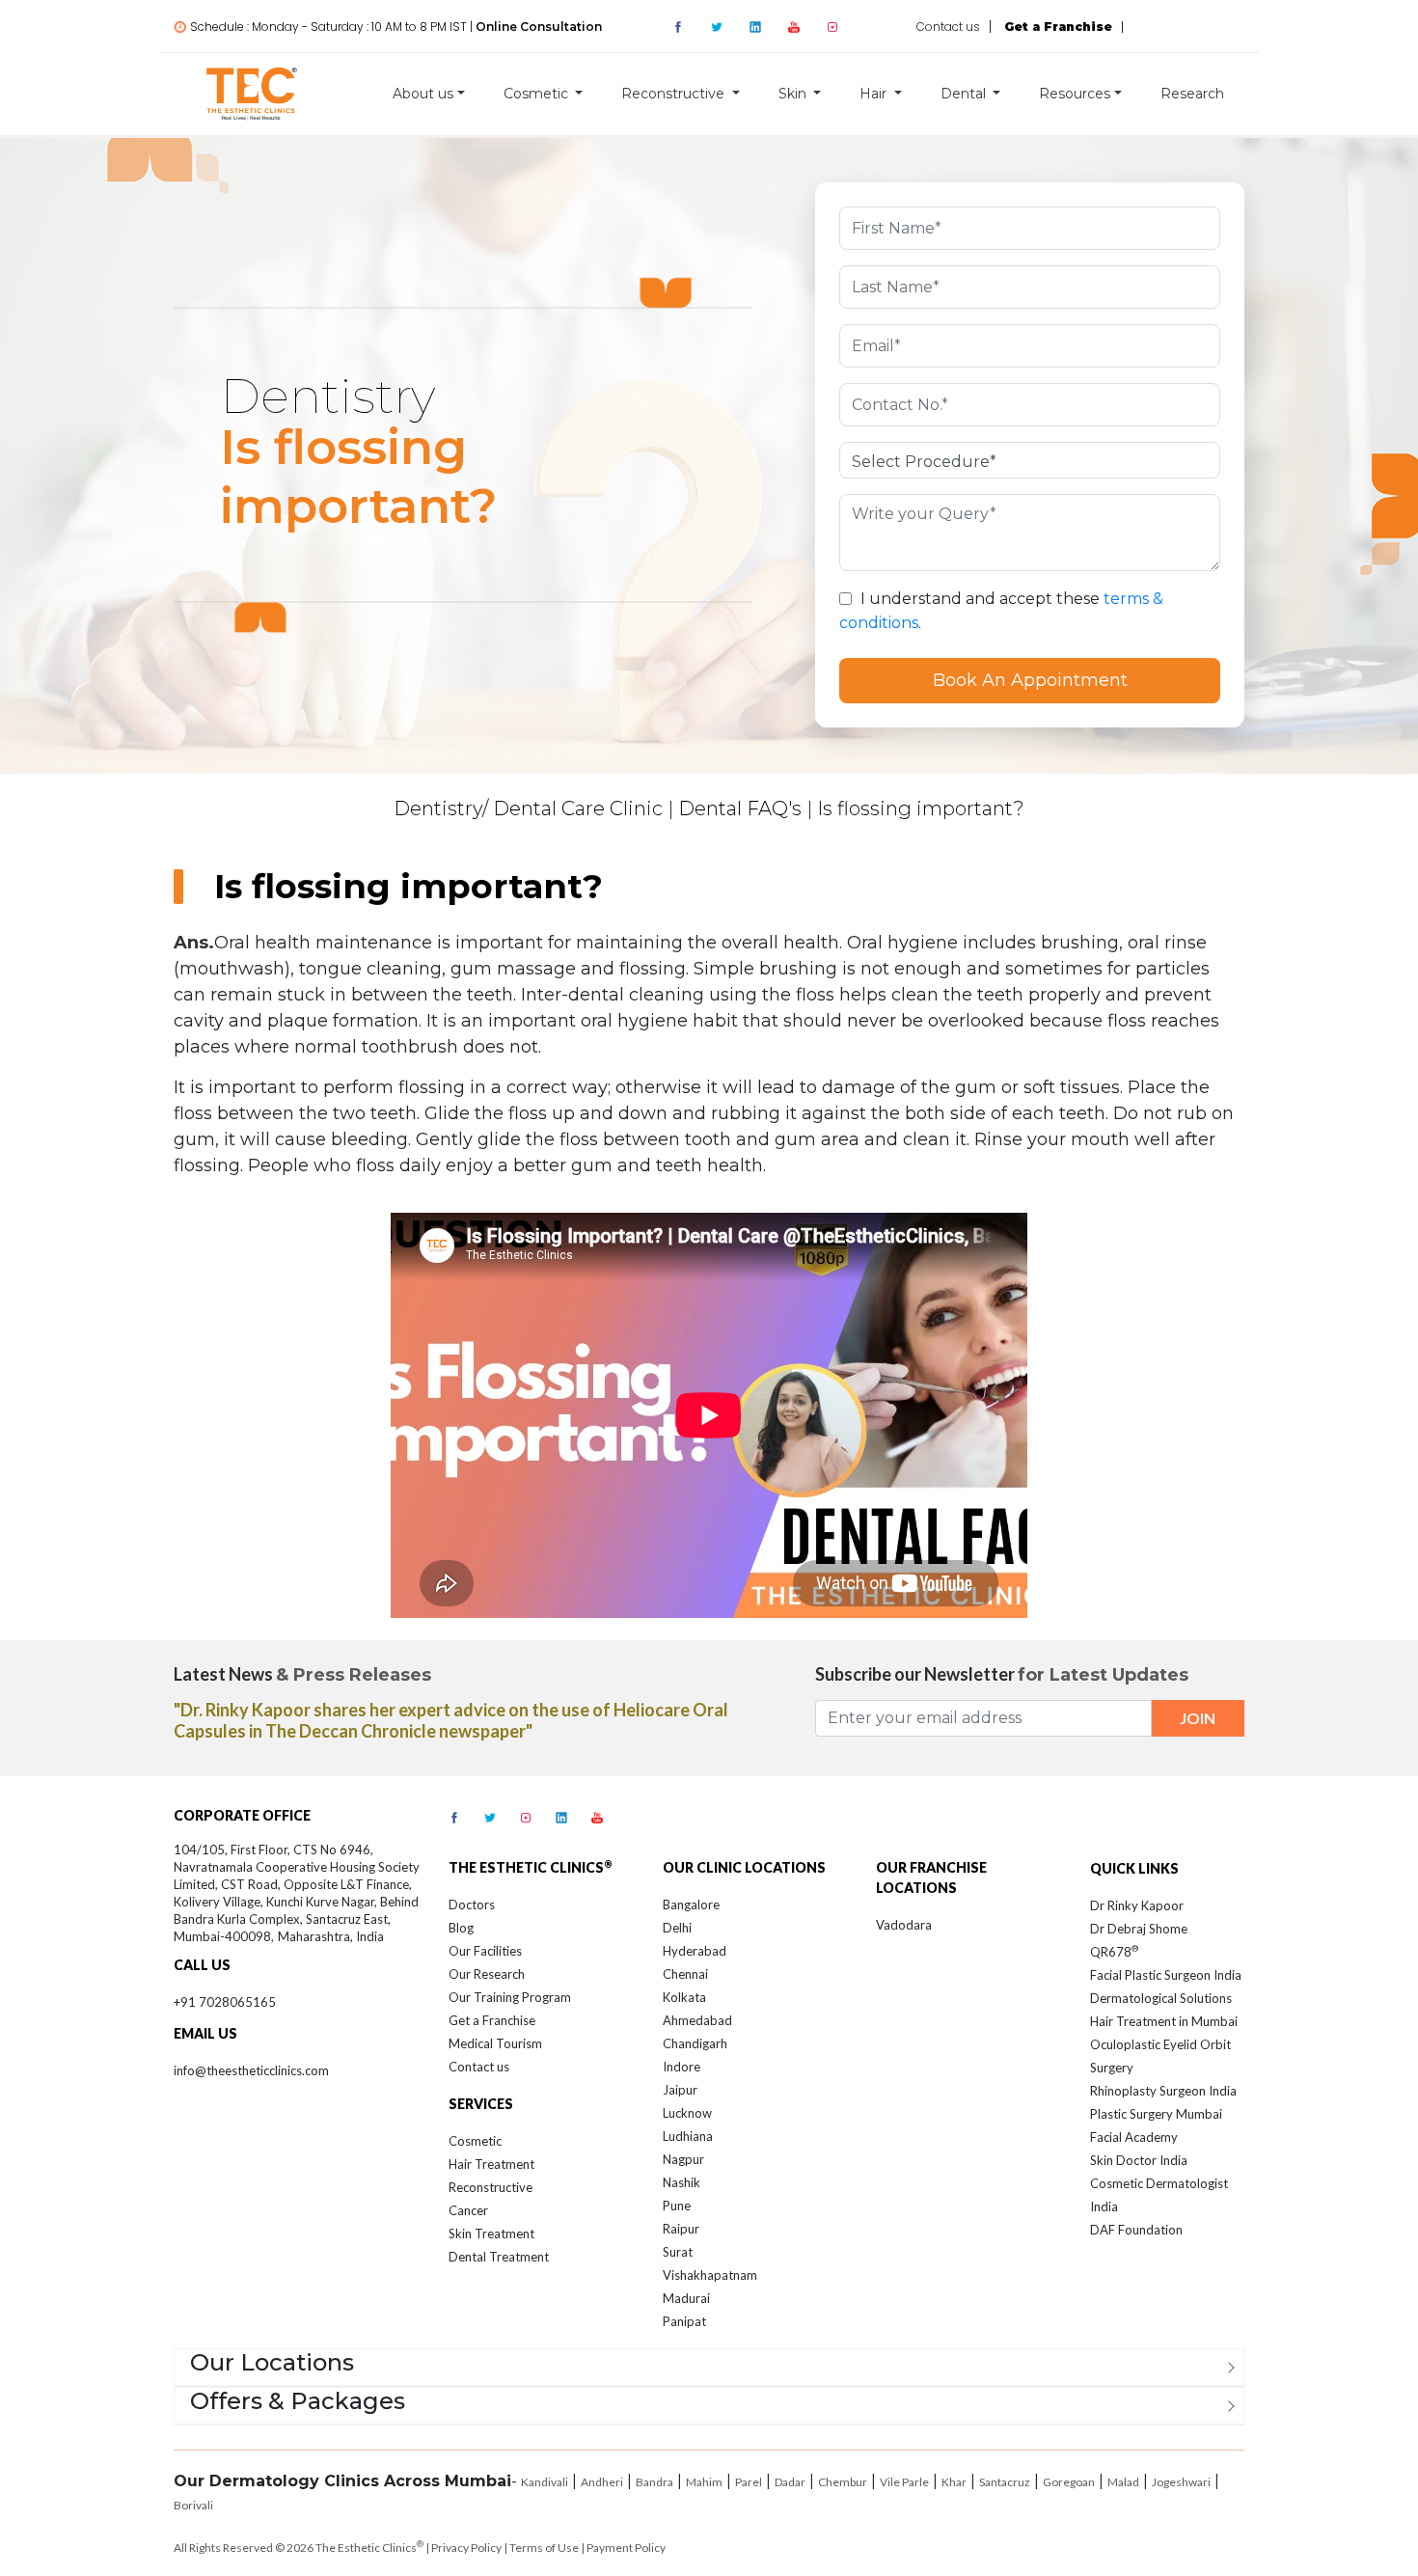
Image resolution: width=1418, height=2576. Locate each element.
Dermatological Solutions (1161, 1998)
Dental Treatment (499, 2257)
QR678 (1114, 1952)
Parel (749, 2482)
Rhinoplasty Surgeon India (1163, 2091)
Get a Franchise (492, 2020)
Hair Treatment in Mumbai (1164, 2021)
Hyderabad (695, 1951)
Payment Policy (626, 2548)
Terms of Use (544, 2548)
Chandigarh (695, 2043)
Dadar (790, 2482)
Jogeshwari (1181, 2482)
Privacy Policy (466, 2548)
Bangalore (691, 1905)
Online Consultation (539, 27)
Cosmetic (475, 2141)
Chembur (843, 2482)
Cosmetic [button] (538, 94)
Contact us (948, 27)
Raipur (681, 2229)
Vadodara (904, 1925)
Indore (682, 2067)
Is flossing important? (921, 808)
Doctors (472, 1905)
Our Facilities (485, 1951)
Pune (677, 2206)
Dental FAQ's (740, 808)
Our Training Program (510, 1997)
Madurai (686, 2298)
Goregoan (1069, 2482)
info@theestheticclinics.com (251, 2070)
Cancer (468, 2210)
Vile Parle (904, 2482)
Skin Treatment (491, 2233)
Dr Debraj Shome (1139, 1929)
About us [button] (423, 94)
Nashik (682, 2182)
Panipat (684, 2321)
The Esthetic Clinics (369, 2548)
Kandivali (545, 2482)
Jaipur (680, 2090)
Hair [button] (875, 94)
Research (1192, 94)
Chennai (685, 1974)
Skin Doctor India (1139, 2160)
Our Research (487, 1974)
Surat (678, 2252)
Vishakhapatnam (710, 2275)
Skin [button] (794, 94)
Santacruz (1005, 2482)
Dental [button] (965, 94)
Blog (461, 1928)
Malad (1123, 2482)
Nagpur (683, 2159)
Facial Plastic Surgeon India (1166, 1975)
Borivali (193, 2505)
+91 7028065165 (225, 2002)
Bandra (654, 2482)
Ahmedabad (697, 2020)
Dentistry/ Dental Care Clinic (528, 808)
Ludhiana (688, 2136)
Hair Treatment (491, 2164)
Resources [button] (1075, 94)
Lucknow (687, 2113)
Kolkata (684, 1997)
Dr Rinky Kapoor (1137, 1905)
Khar (954, 2482)
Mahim (704, 2482)
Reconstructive (491, 2187)
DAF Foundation (1136, 2230)
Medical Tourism (495, 2043)
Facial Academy (1134, 2137)
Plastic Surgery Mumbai (1156, 2114)
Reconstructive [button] (675, 94)
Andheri (602, 2482)
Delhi (677, 1928)
